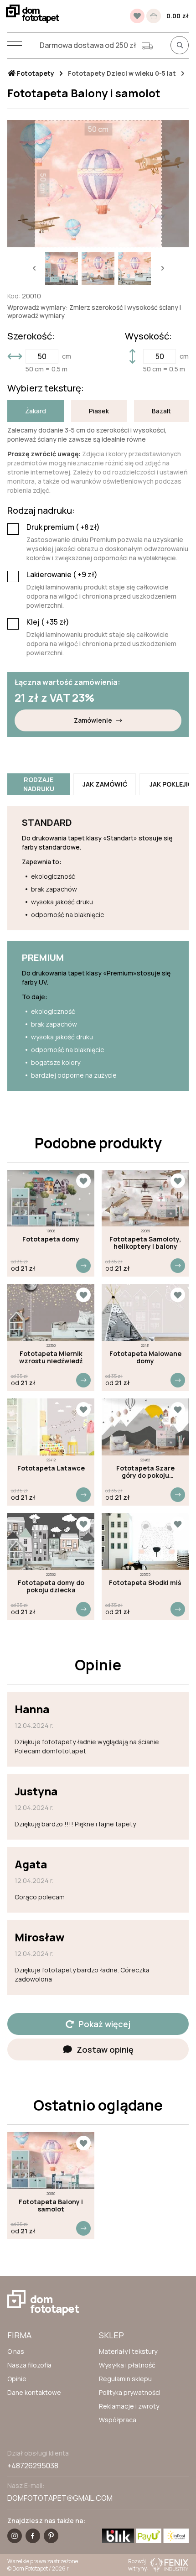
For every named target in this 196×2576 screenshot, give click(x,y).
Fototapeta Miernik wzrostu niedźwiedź (51, 1357)
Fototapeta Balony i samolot (51, 2206)
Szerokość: (31, 336)
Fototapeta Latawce (51, 1468)
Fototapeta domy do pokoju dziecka (51, 1586)
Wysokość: (148, 336)
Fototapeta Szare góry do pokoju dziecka (145, 1472)
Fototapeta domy (51, 1239)
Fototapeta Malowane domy (145, 1357)
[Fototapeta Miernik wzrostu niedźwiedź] (51, 1312)
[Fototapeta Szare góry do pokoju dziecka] (145, 1427)
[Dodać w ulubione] (83, 1181)
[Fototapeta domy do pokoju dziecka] (51, 1541)
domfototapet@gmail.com (60, 2498)
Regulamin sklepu (125, 2379)
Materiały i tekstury (128, 2351)
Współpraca (118, 2420)
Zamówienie (93, 720)
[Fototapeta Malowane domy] (145, 1312)
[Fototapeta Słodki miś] (145, 1541)
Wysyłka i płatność (127, 2365)
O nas (16, 2351)
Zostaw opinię (105, 2049)
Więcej (83, 1266)
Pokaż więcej (104, 2024)
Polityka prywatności (130, 2392)
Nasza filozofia (29, 2365)
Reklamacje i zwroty (129, 2406)
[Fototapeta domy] (51, 1198)
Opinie (17, 2379)
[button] (34, 268)
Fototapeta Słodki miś (145, 1583)
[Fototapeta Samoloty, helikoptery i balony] (145, 1198)
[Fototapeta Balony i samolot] (51, 2161)
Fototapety (35, 73)
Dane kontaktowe (34, 2392)
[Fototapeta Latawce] (51, 1427)
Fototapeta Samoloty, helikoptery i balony (145, 1243)
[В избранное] (137, 16)
